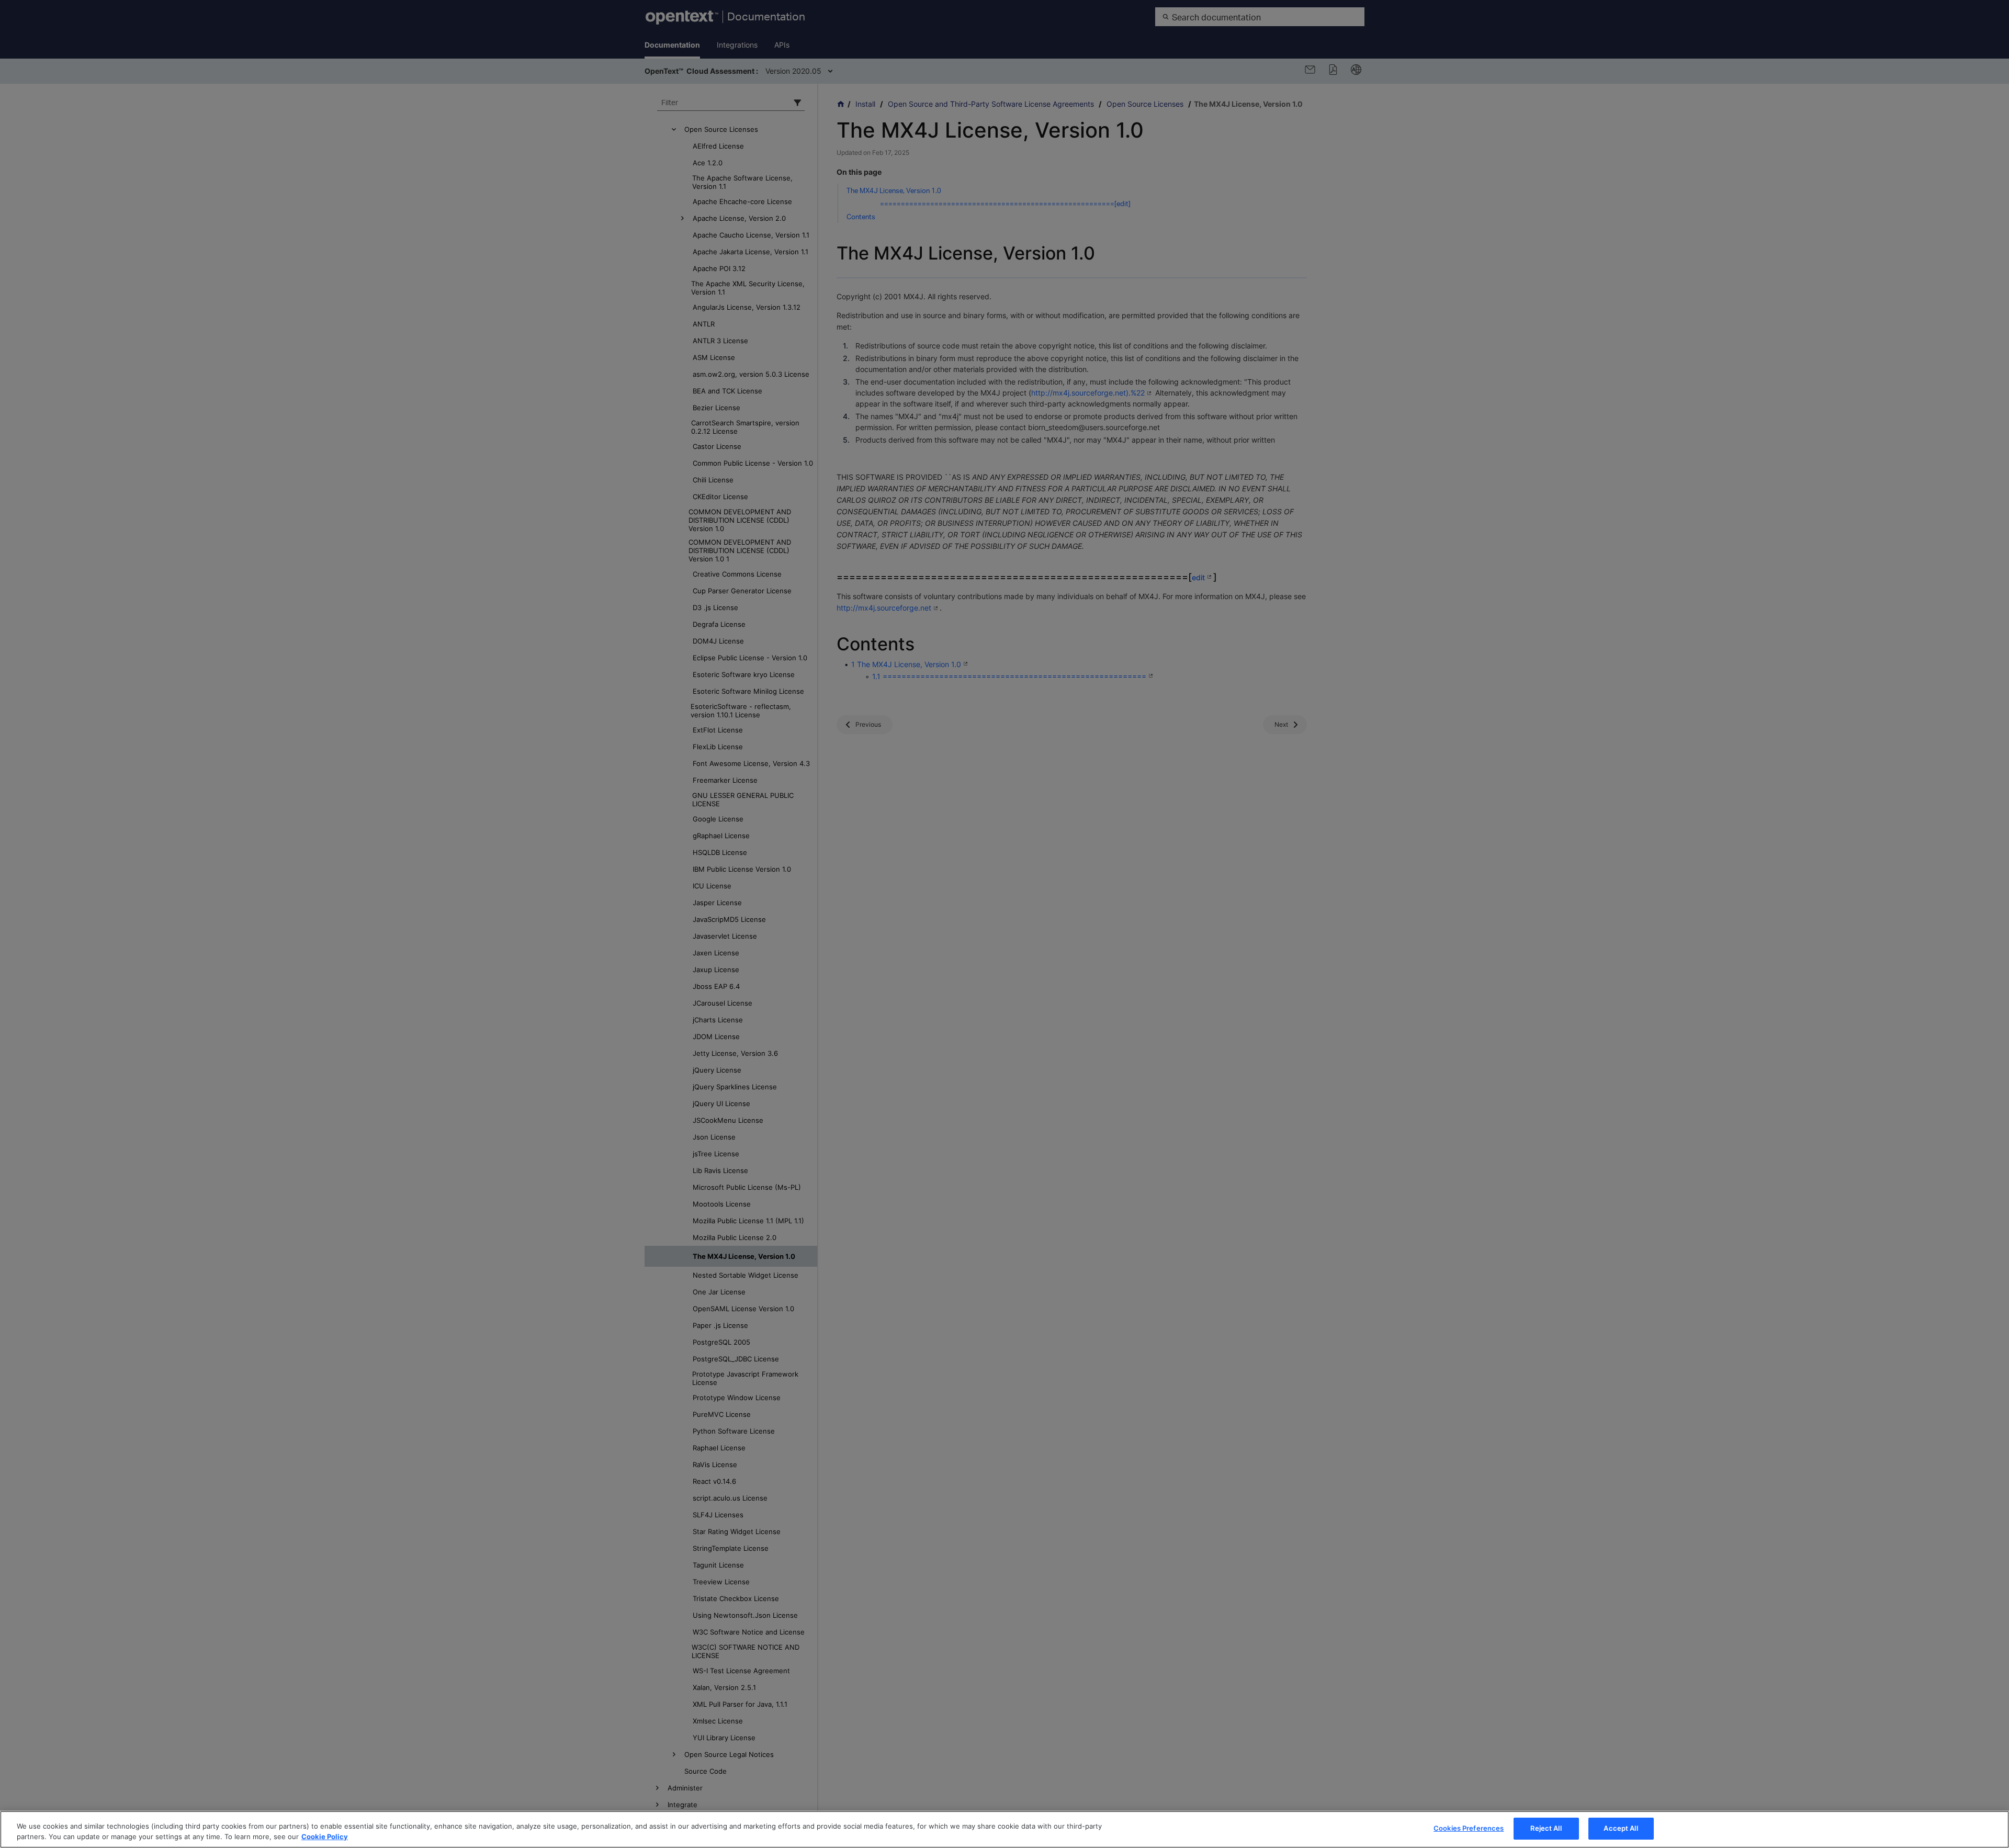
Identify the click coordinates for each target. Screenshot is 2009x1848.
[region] (1004, 1829)
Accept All (1621, 1828)
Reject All (1546, 1828)
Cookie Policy (325, 1836)
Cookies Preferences (1469, 1828)
